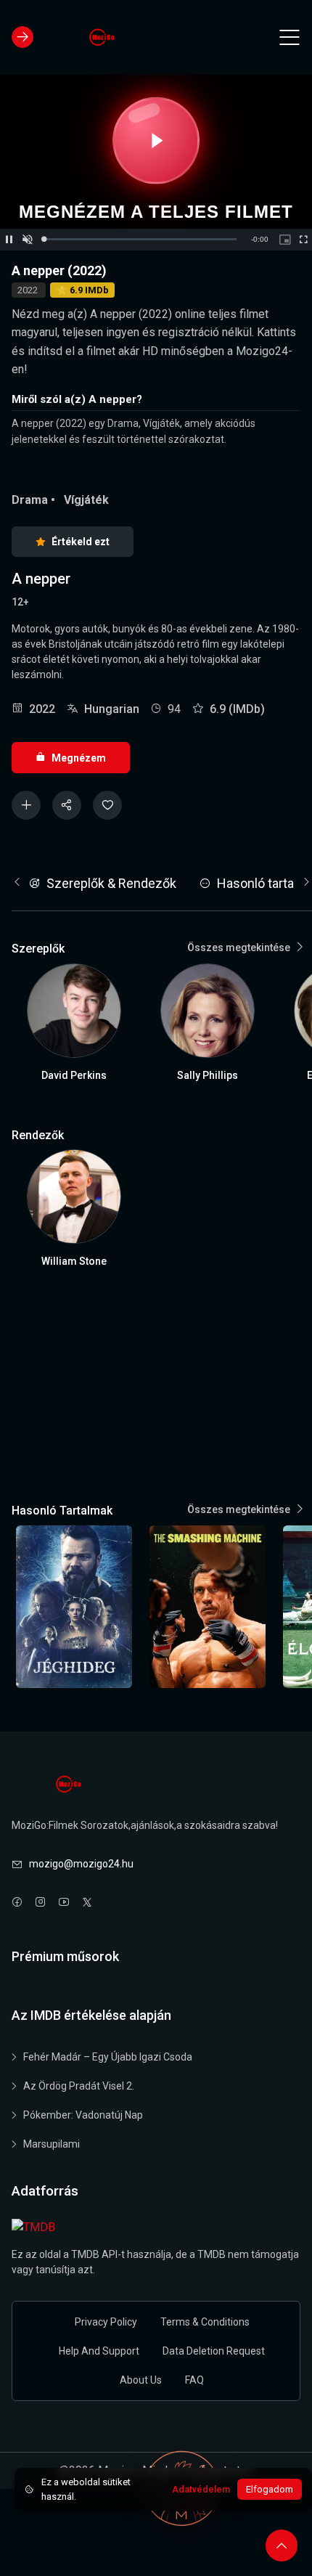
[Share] (67, 805)
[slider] (140, 239)
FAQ (194, 2380)
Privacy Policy (106, 2322)
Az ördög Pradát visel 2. (79, 2086)
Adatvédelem (201, 2489)
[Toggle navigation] (290, 37)
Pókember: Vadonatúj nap (83, 2115)
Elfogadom (270, 2489)
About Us (141, 2380)
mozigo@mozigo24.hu (81, 1864)
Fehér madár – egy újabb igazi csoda (108, 2057)
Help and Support (99, 2351)
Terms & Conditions (205, 2322)
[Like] (107, 805)
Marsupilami (52, 2144)
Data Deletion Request (214, 2351)
